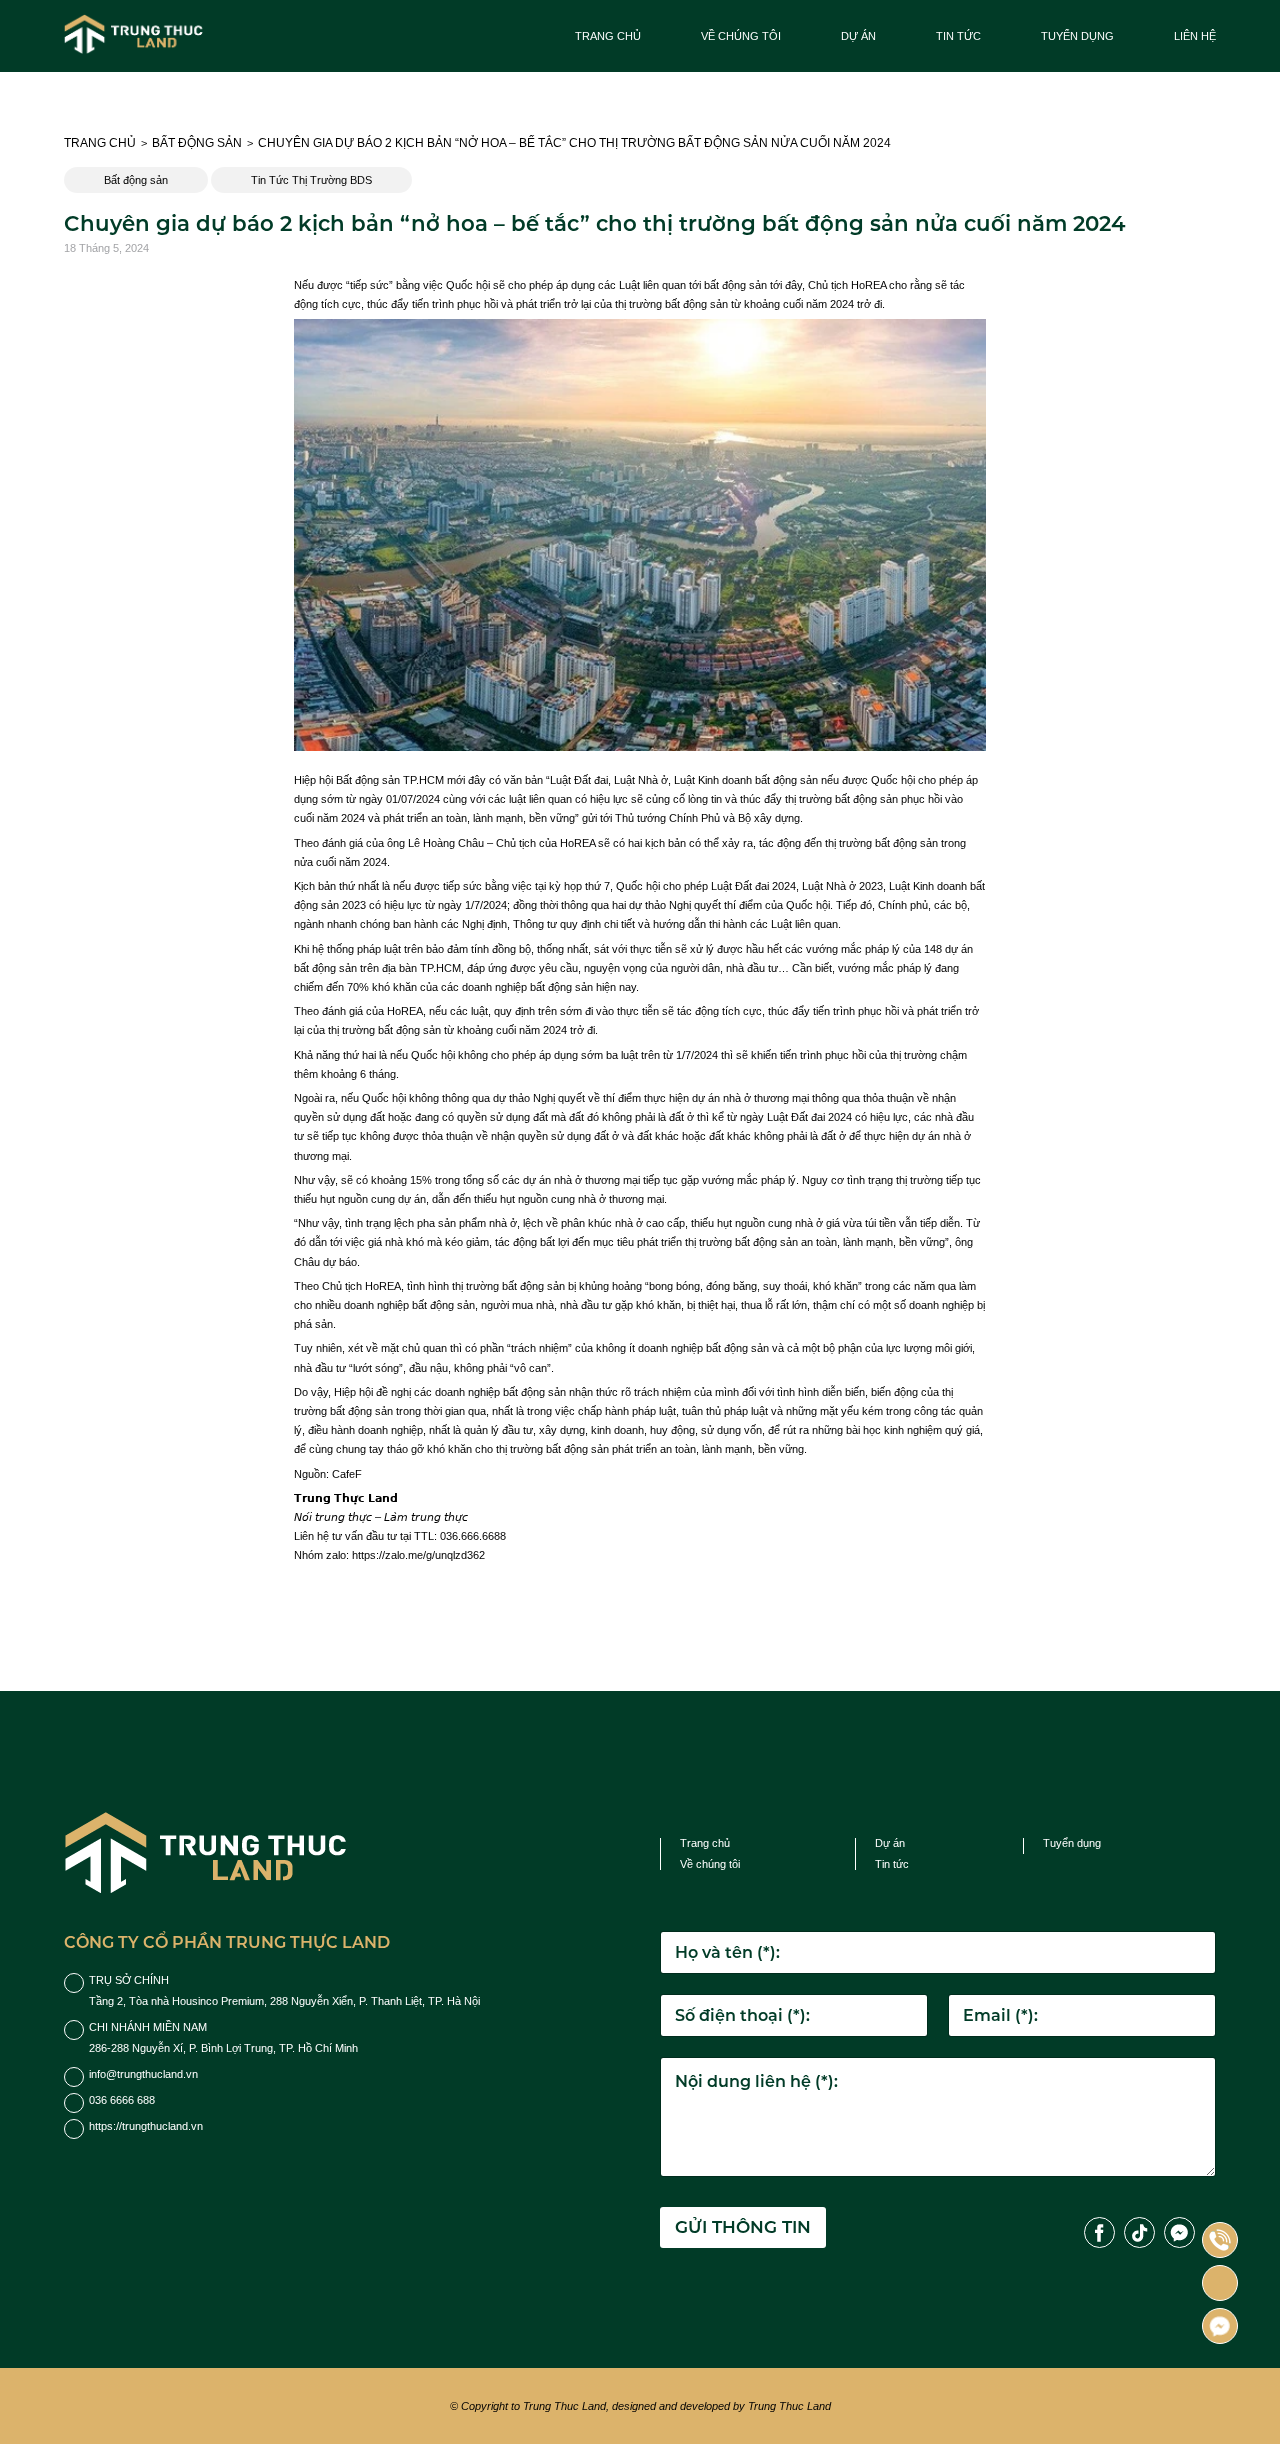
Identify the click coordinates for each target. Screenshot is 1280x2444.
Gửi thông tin (743, 2227)
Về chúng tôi (741, 36)
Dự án (858, 36)
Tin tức (958, 36)
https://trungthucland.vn (146, 2126)
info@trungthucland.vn (143, 2074)
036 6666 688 (122, 2100)
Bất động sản (197, 143)
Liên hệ (1195, 36)
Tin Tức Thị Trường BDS (311, 180)
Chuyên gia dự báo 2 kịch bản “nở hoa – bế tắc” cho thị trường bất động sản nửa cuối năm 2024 (574, 143)
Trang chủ (608, 36)
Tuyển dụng (1077, 36)
